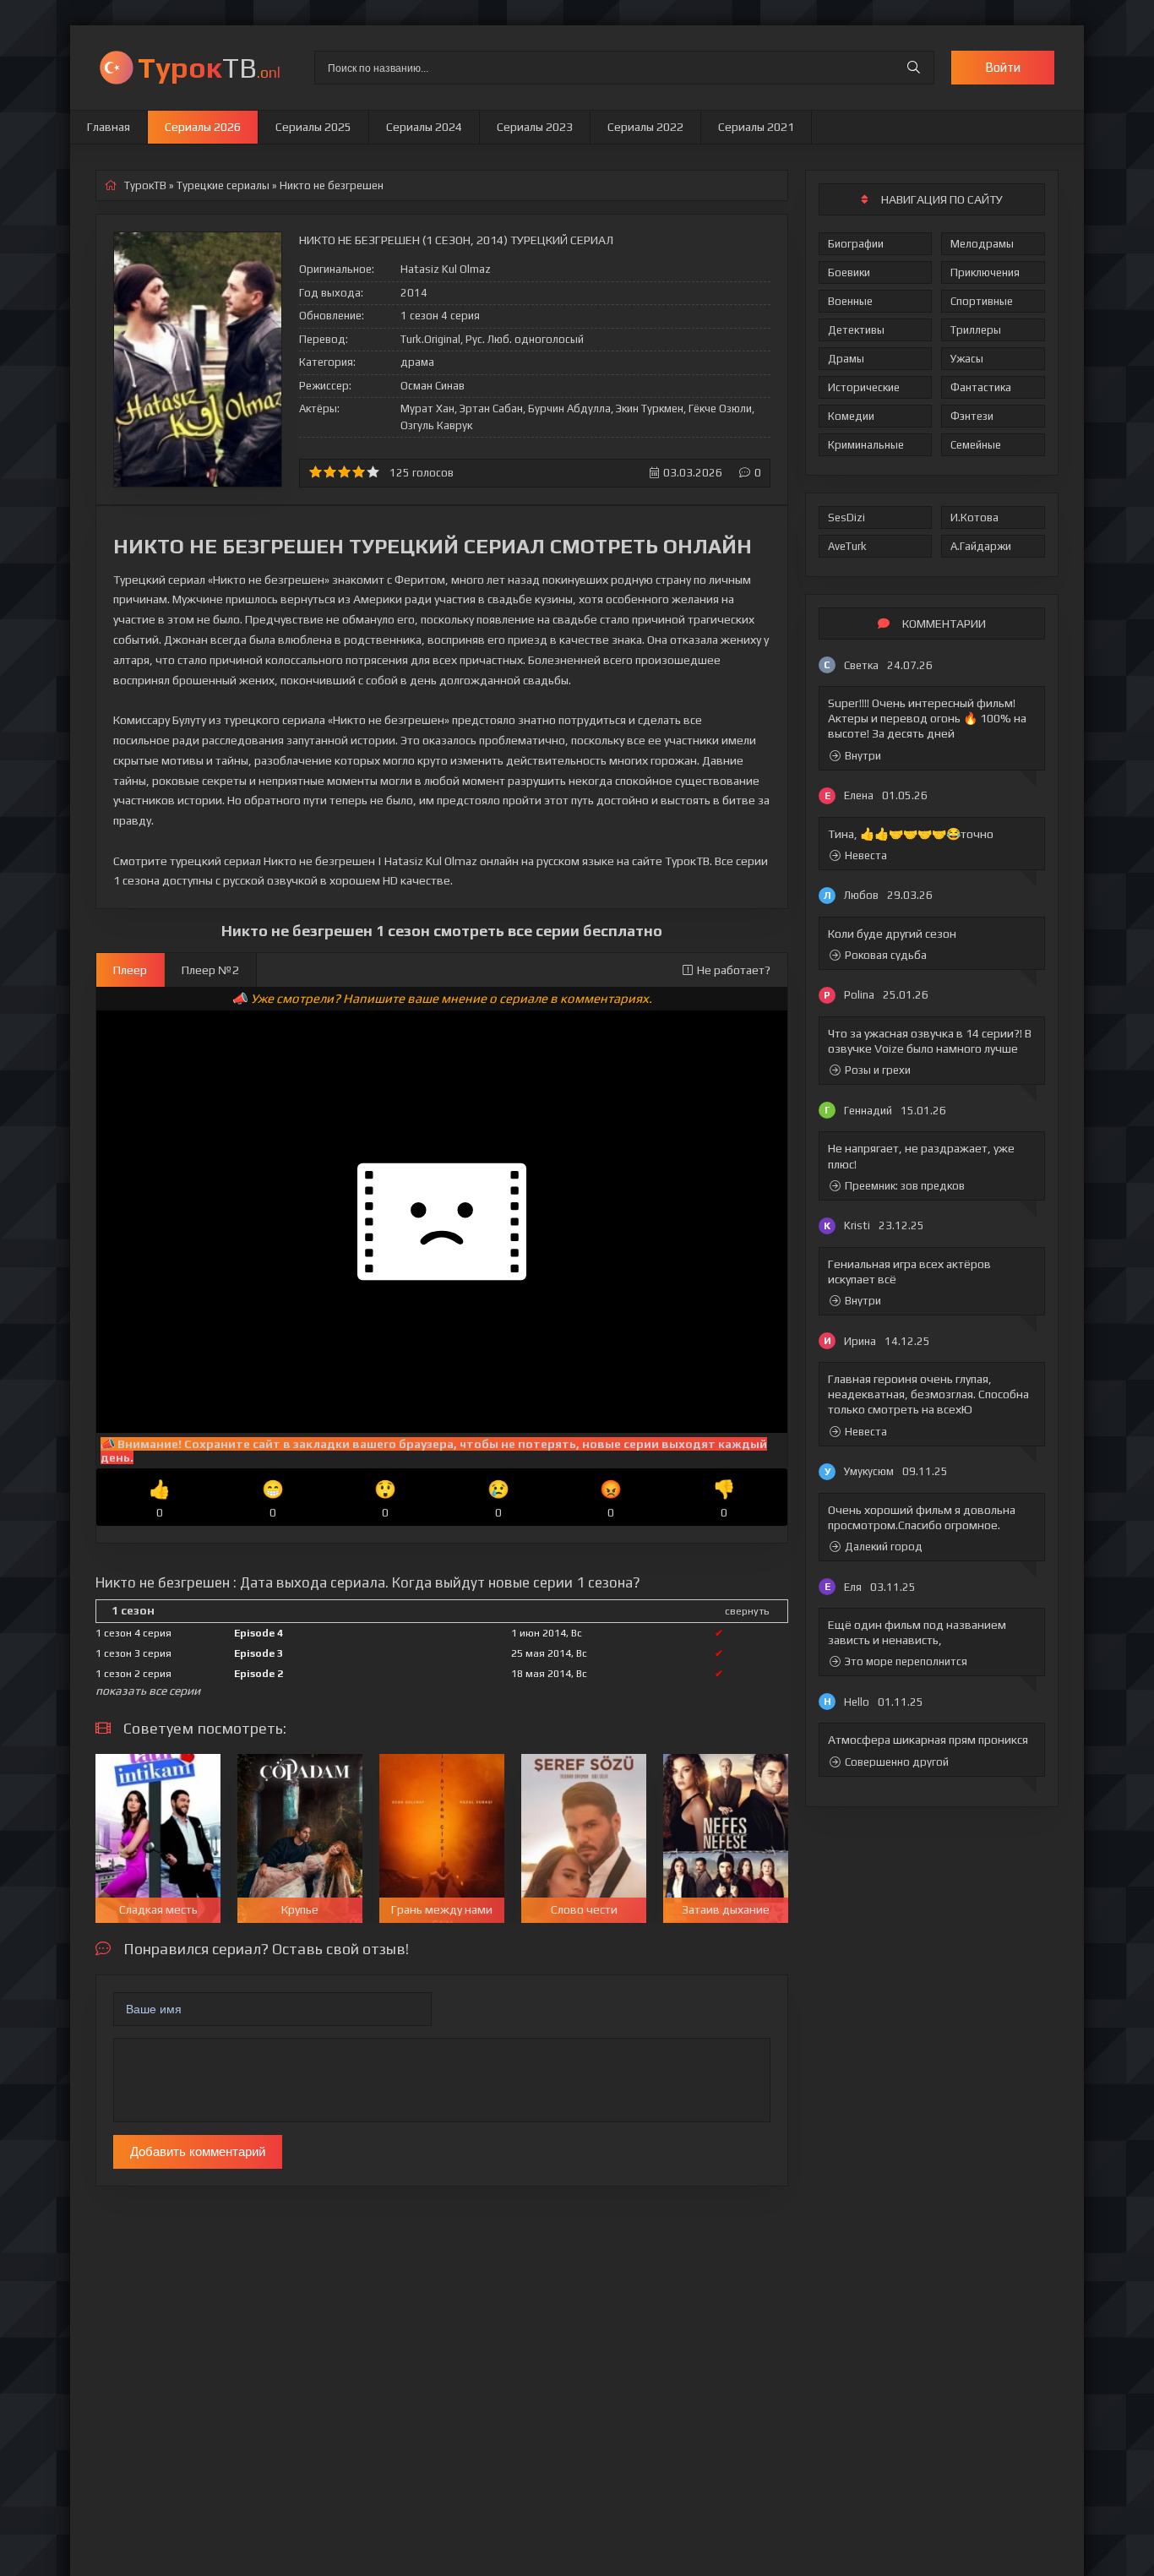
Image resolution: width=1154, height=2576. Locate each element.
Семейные (976, 445)
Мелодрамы (982, 244)
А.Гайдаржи (981, 546)
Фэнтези (972, 416)
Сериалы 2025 (313, 127)
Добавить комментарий (198, 2151)
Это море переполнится (906, 1661)
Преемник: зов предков (905, 1186)
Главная (109, 127)
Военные (850, 301)
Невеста (866, 855)
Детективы (856, 330)
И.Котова (974, 517)
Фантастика (981, 387)
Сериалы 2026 (203, 127)
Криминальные (866, 445)
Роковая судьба (886, 955)
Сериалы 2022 (645, 127)
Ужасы (967, 359)
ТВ (209, 67)
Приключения (985, 272)
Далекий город (884, 1547)
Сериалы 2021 (756, 127)
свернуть (747, 1611)
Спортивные (982, 301)
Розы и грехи (878, 1070)
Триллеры (976, 330)
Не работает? (734, 970)
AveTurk (847, 546)
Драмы (846, 359)
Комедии (851, 416)
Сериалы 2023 (535, 127)
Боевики (849, 272)
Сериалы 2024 (424, 127)
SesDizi (846, 517)
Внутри (863, 756)
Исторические (864, 387)
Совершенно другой (897, 1762)
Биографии (856, 244)
